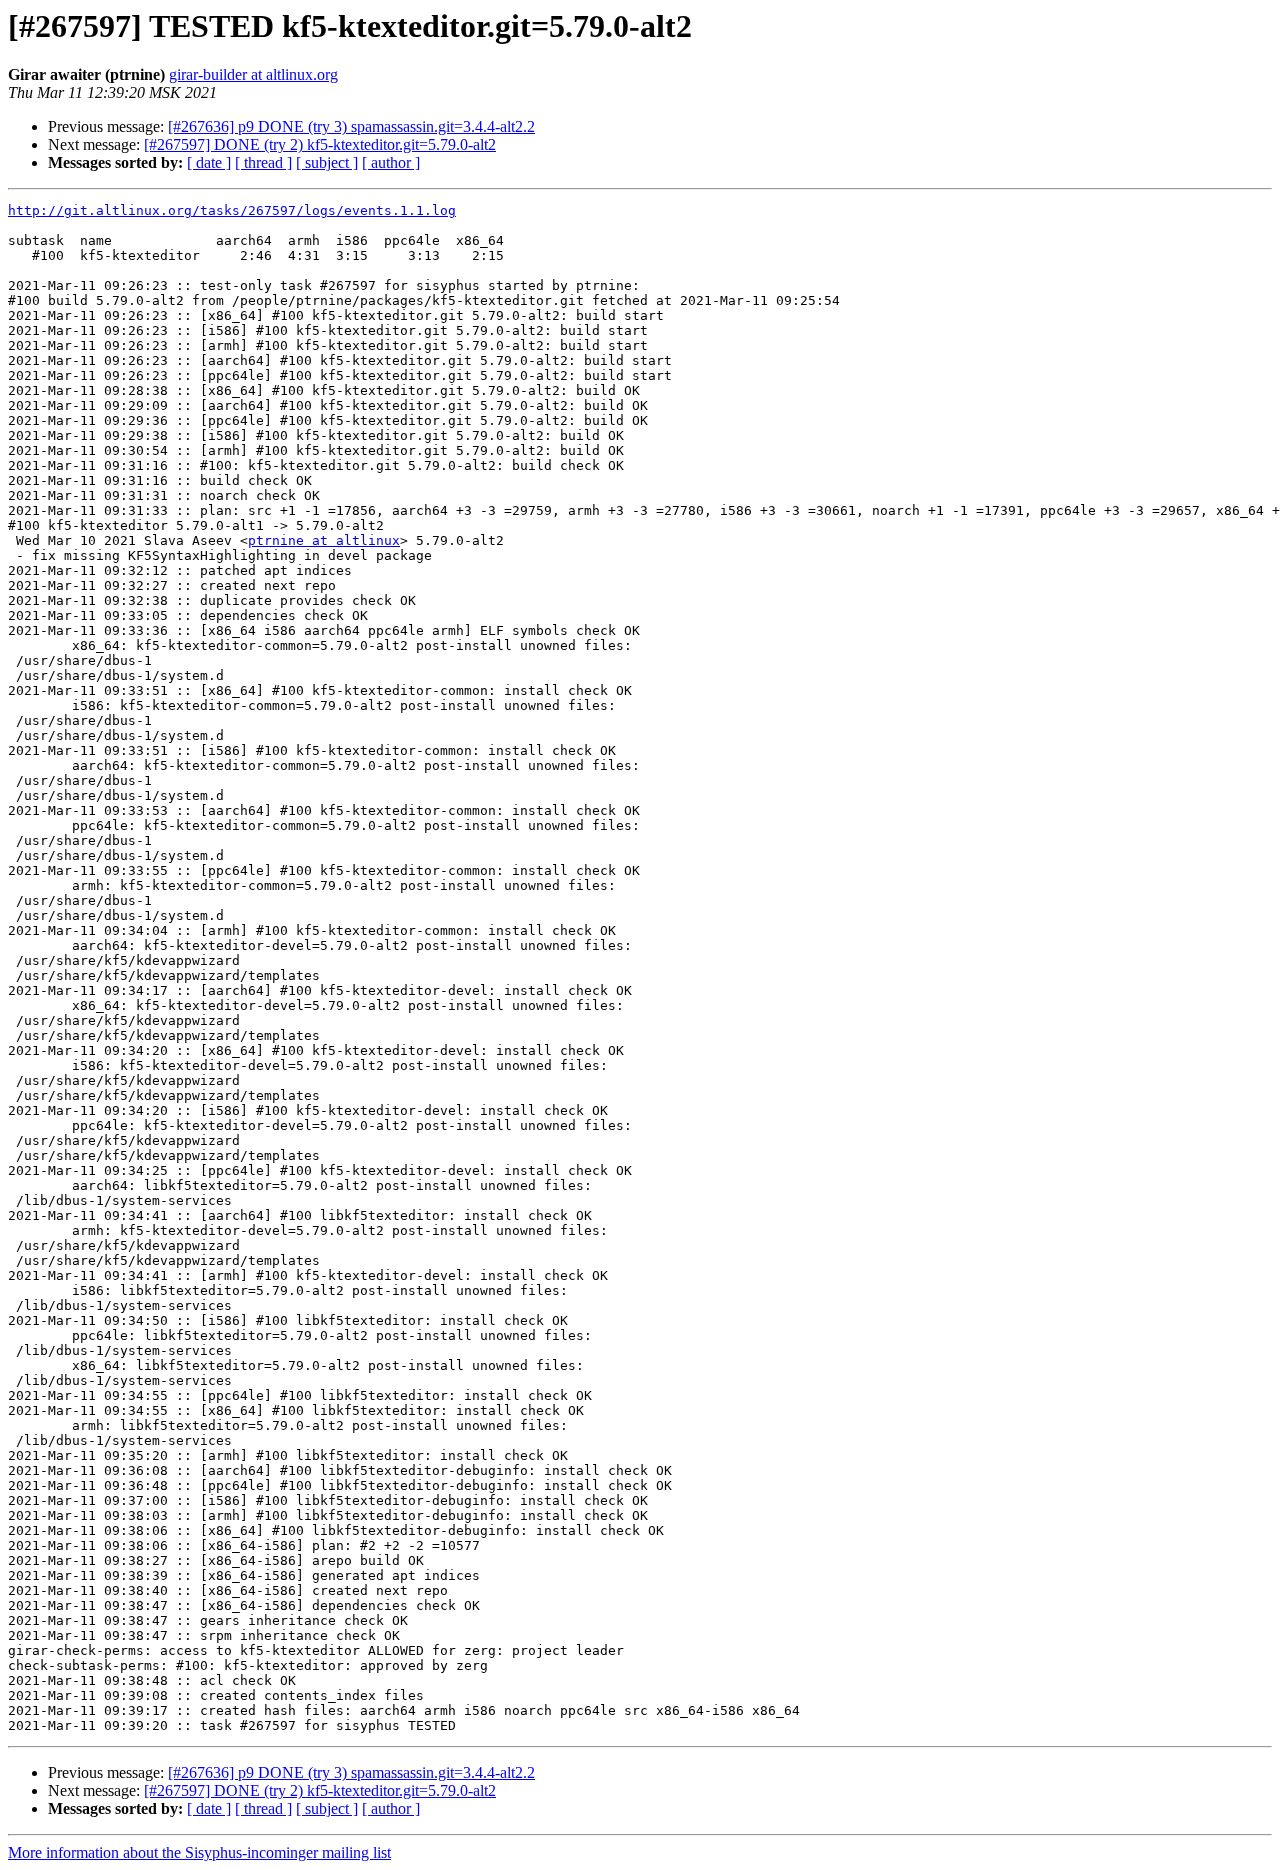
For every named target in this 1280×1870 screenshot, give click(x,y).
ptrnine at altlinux (324, 540)
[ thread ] (263, 162)
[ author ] (391, 162)
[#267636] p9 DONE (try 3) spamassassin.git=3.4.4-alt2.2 (351, 126)
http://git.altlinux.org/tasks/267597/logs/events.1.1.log (232, 210)
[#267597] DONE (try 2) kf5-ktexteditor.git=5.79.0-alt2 (320, 144)
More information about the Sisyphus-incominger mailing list (199, 1852)
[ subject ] (327, 162)
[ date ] (209, 162)
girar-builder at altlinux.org (253, 74)
